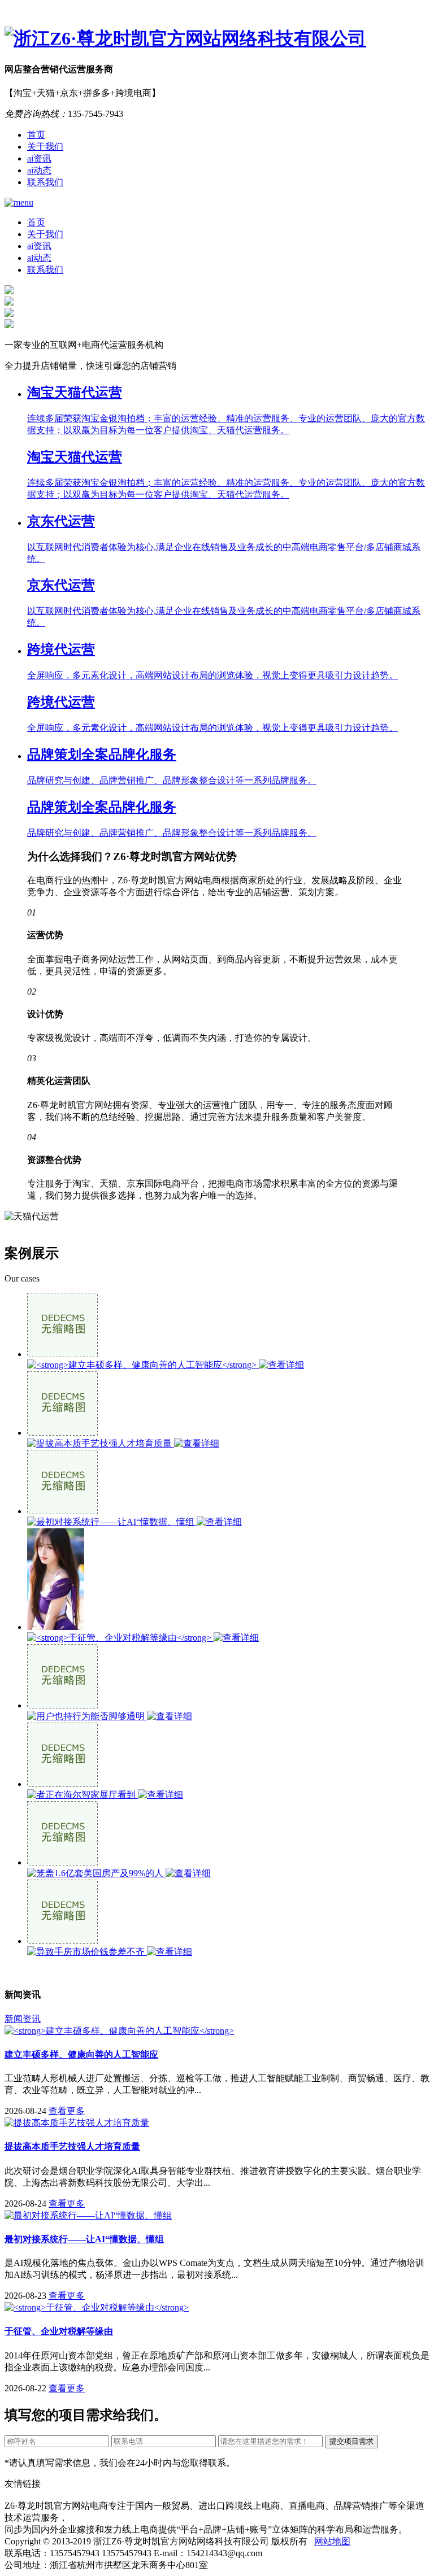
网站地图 (332, 2541)
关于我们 (45, 147)
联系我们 (45, 182)
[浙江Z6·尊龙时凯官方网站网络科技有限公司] (217, 39)
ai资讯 (39, 158)
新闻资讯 (23, 2019)
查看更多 (67, 2111)
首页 (36, 135)
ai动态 (39, 170)
